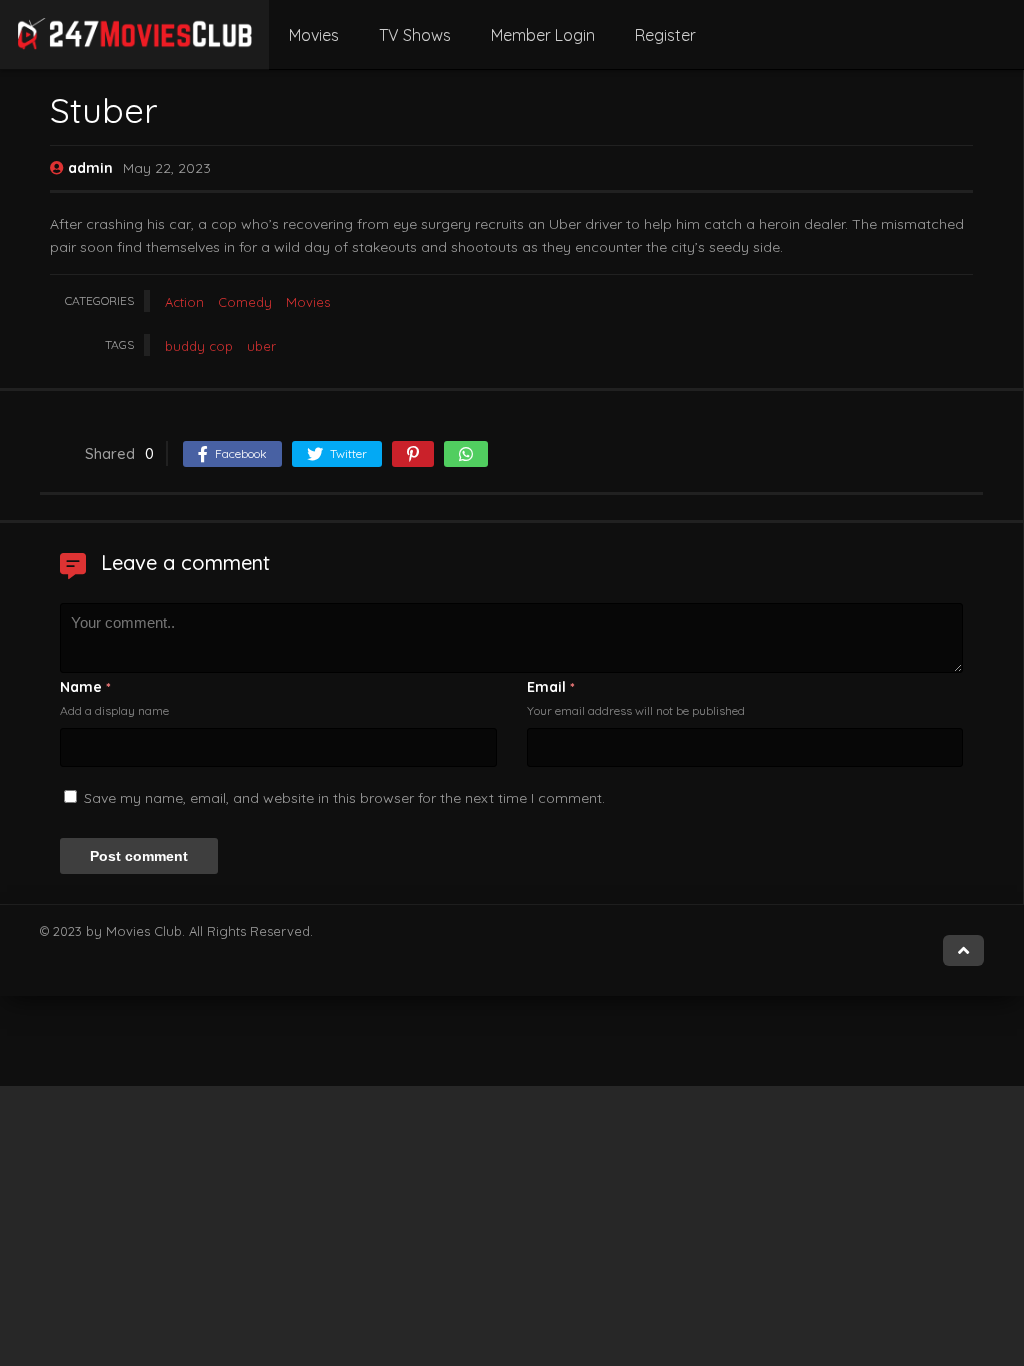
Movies (314, 35)
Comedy (245, 302)
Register (665, 35)
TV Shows (415, 35)
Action (184, 302)
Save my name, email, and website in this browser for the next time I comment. (344, 798)
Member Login (543, 35)
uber (261, 346)
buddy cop (199, 346)
